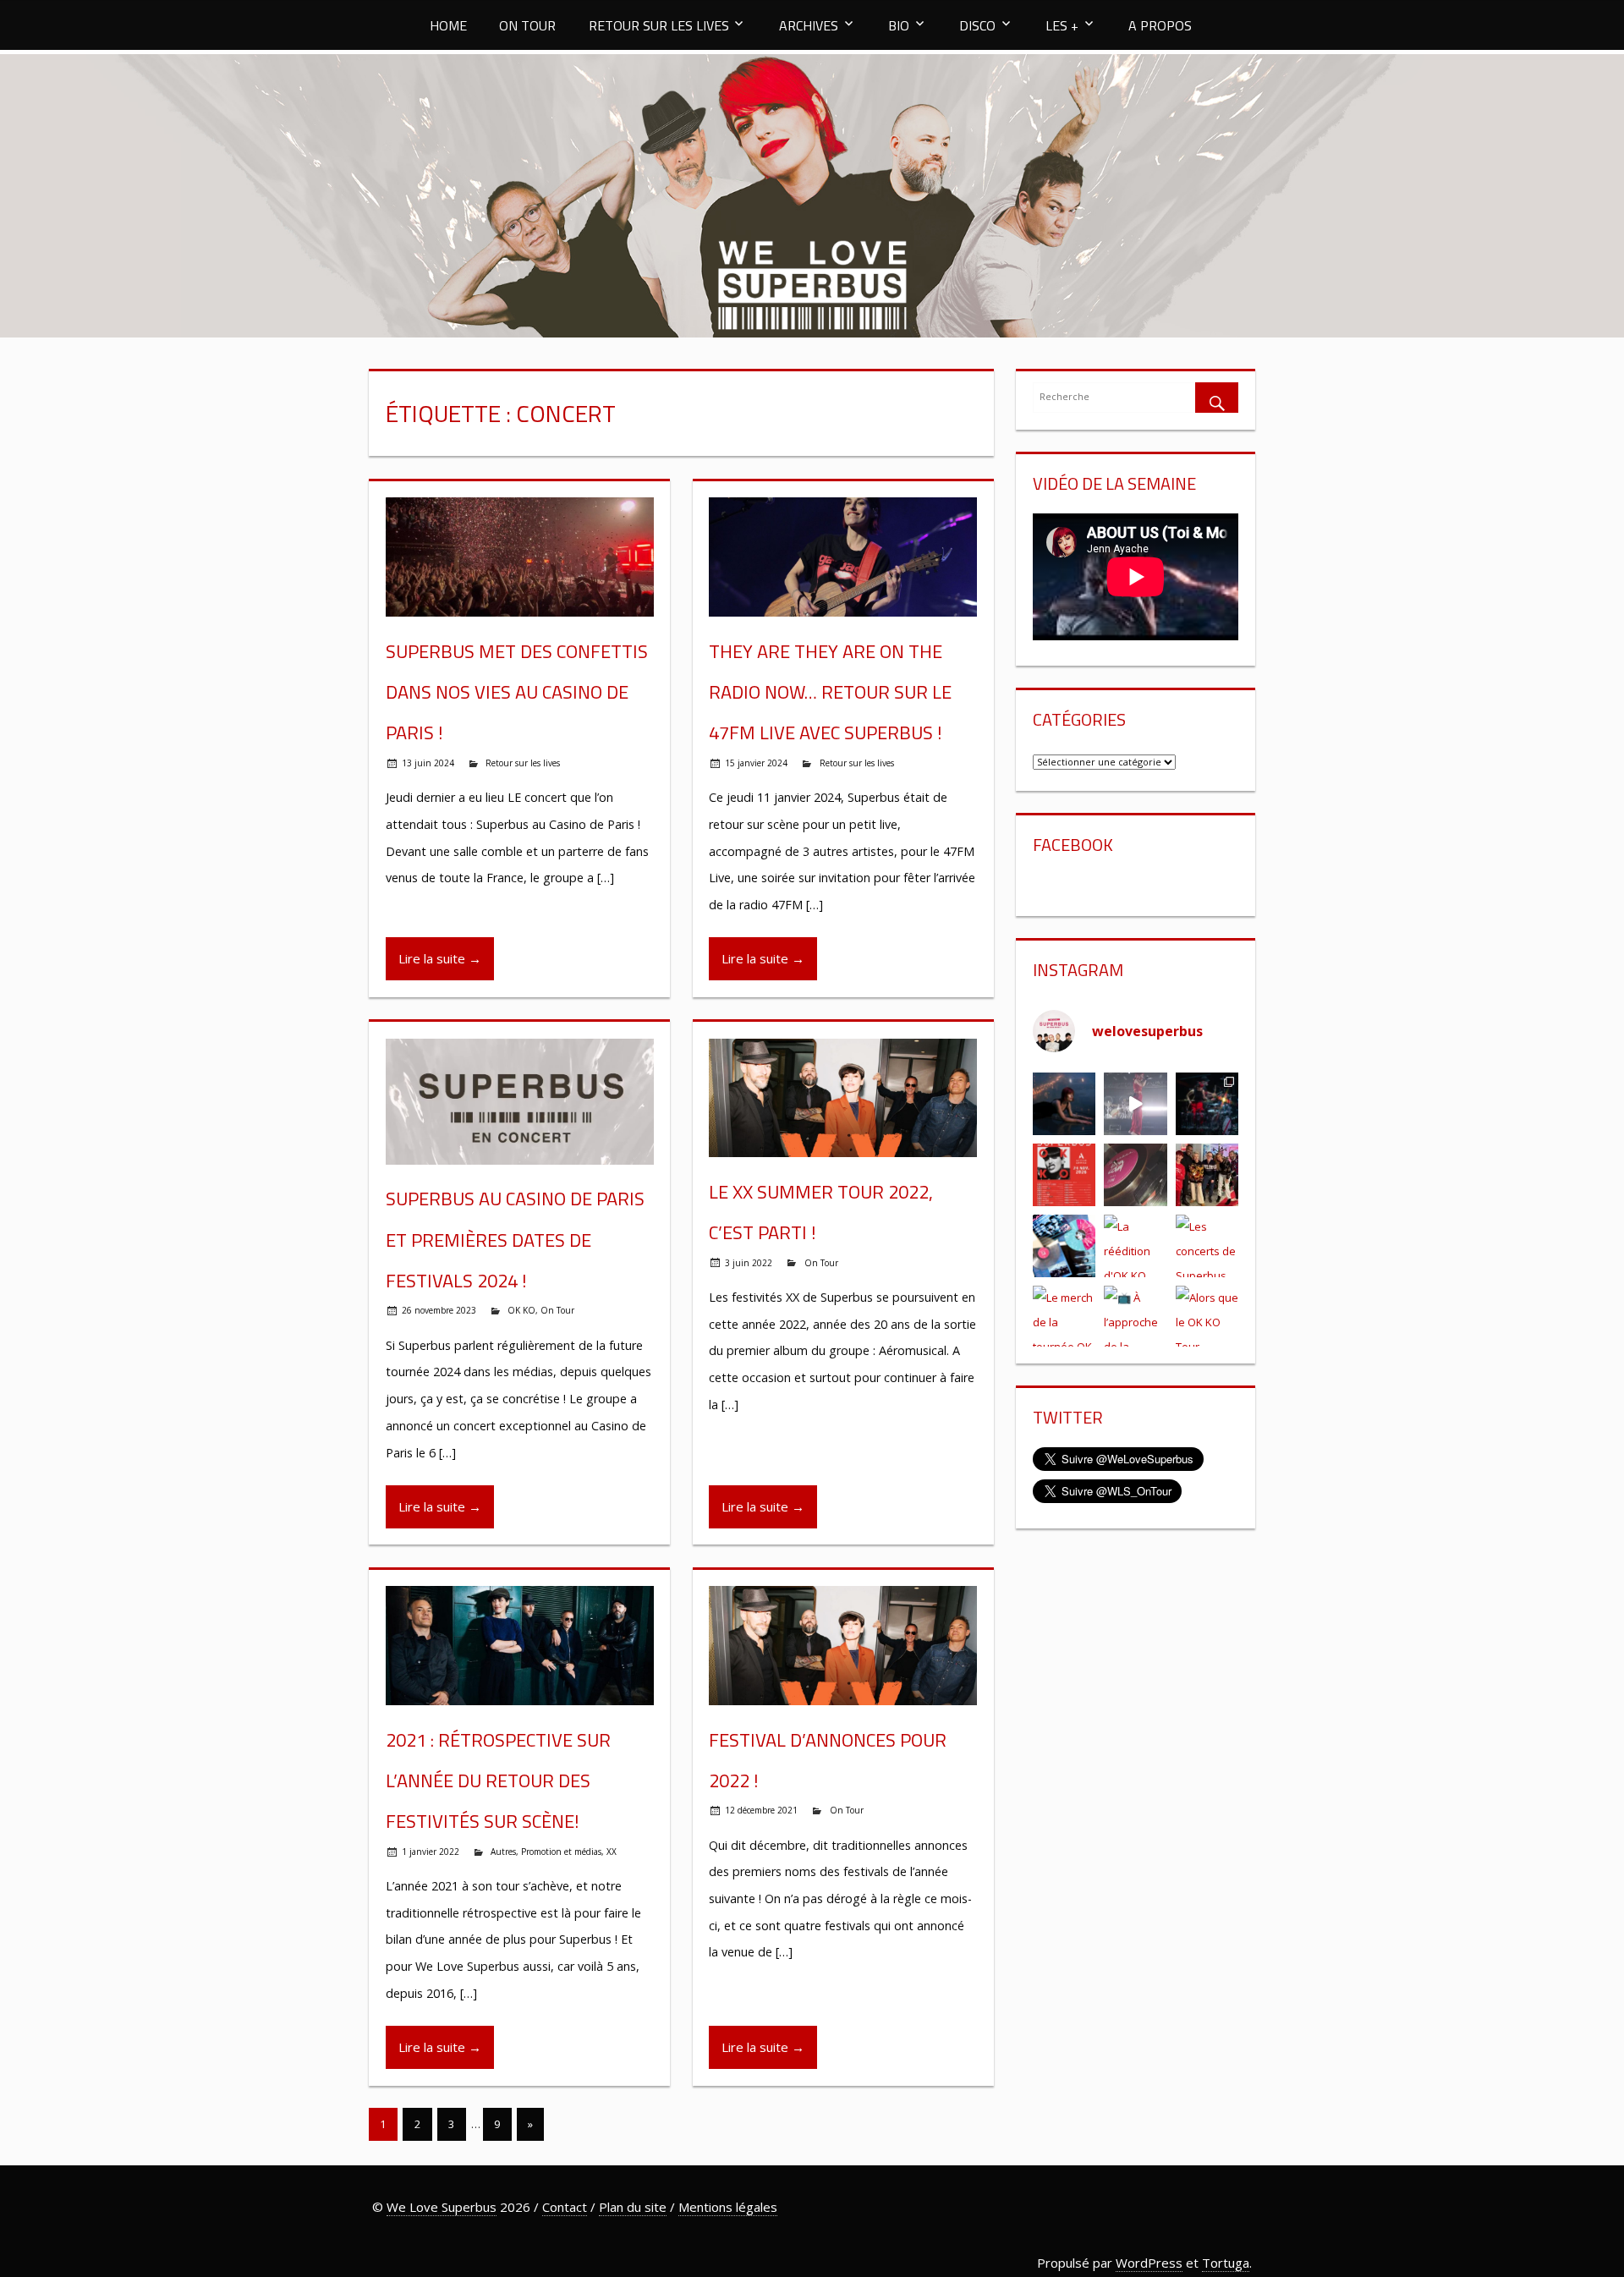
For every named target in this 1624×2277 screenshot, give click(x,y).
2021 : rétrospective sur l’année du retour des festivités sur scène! (498, 1781)
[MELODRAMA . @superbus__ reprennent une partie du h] (1136, 1104)
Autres (503, 1852)
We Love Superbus (442, 2207)
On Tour (557, 1310)
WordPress (1149, 2263)
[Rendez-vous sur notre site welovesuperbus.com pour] (1207, 1175)
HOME (448, 25)
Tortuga (1226, 2263)
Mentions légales (728, 2207)
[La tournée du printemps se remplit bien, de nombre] (1064, 1175)
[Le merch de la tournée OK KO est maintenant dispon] (1064, 1317)
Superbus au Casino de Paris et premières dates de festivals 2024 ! (515, 1240)
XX (612, 1852)
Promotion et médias (561, 1852)
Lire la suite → (440, 958)
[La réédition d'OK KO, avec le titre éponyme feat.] (1136, 1246)
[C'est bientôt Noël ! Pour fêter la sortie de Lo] (1064, 1246)
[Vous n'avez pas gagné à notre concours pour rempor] (1136, 1175)
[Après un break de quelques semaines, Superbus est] (1207, 1104)
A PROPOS (1160, 25)
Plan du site (633, 2207)
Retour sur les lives (523, 763)
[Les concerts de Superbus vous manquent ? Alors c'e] (1207, 1246)
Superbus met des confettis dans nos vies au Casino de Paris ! (517, 692)
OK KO (521, 1310)
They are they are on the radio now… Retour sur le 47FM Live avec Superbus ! (830, 692)
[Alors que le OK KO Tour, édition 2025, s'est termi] (1207, 1317)
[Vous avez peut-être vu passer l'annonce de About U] (1064, 1104)
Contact (565, 2207)
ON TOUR (527, 25)
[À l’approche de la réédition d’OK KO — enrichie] (1136, 1317)
